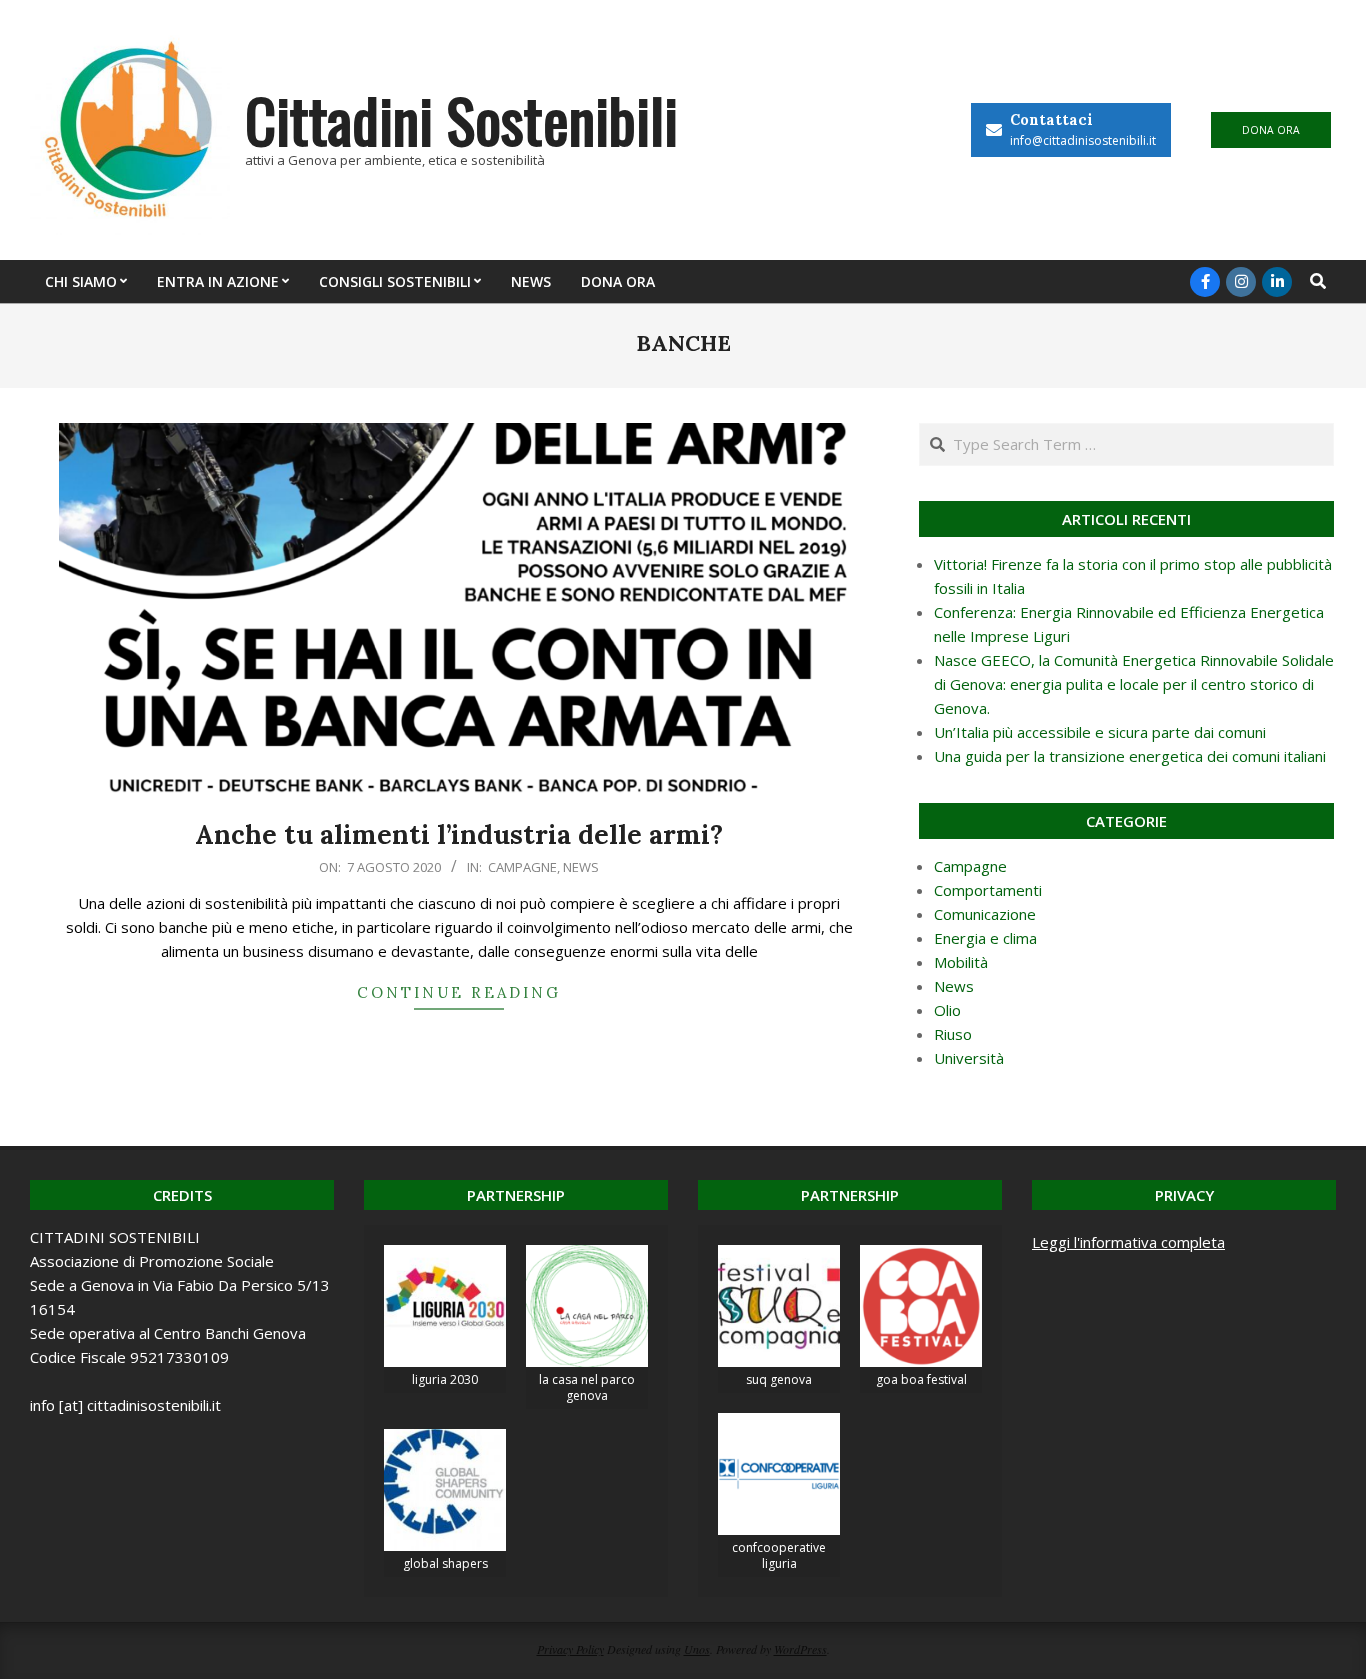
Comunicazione (985, 914)
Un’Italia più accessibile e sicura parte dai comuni (1100, 732)
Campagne (522, 867)
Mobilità (961, 962)
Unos (697, 1649)
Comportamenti (988, 890)
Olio (947, 1010)
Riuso (953, 1034)
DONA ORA (1271, 130)
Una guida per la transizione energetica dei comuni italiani (1130, 756)
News (581, 867)
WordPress (800, 1649)
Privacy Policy (570, 1649)
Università (969, 1058)
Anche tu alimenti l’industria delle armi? (459, 834)
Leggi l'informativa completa (1128, 1242)
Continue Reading (459, 992)
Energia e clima (985, 938)
